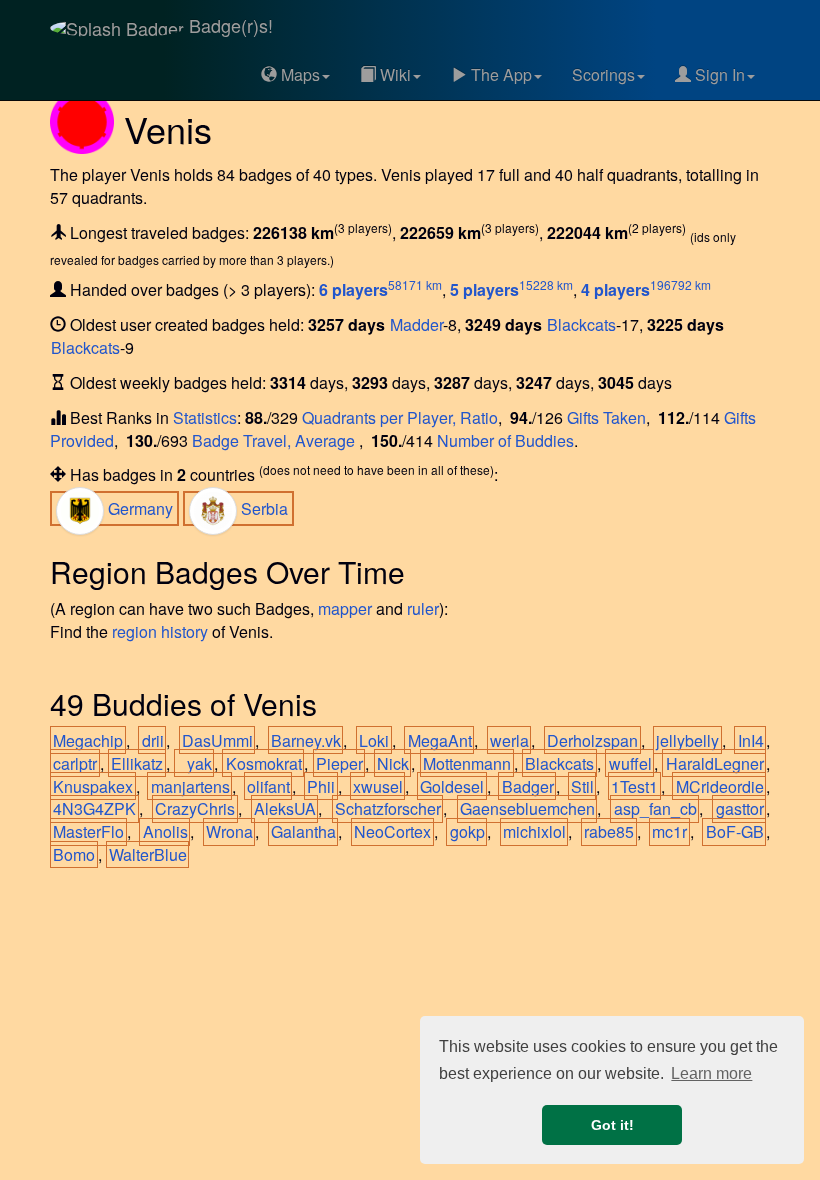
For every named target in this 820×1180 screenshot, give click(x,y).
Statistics (205, 417)
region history (160, 631)
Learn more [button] (711, 1073)
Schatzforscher (388, 808)
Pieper (339, 763)
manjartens (190, 786)
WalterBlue (148, 854)
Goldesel (452, 786)
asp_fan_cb (655, 808)
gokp (467, 831)
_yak (195, 763)
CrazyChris (195, 808)
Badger (528, 786)
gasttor (740, 808)
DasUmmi (217, 740)
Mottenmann (467, 763)
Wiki (393, 74)
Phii (321, 786)
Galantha (303, 831)
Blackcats (581, 324)
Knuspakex (93, 786)
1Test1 (634, 786)
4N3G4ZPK (94, 808)
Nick (393, 763)
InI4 (751, 740)
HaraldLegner (715, 763)
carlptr (75, 763)
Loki (374, 740)
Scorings (603, 74)
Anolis (165, 831)
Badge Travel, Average (275, 440)
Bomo (74, 854)
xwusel (378, 786)
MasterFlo (88, 831)
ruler (423, 608)
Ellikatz (137, 763)
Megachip (88, 740)
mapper (345, 608)
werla (509, 740)
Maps (298, 74)
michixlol (534, 831)
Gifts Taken (606, 417)
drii (153, 740)
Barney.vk (306, 740)
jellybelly (687, 740)
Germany (138, 508)
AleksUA (285, 808)
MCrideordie (720, 786)
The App (499, 74)
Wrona (229, 831)
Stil (582, 786)
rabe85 (609, 831)
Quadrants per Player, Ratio (400, 417)
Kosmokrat (264, 763)
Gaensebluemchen (527, 808)
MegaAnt (440, 740)
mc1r (669, 831)
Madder (416, 324)
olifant (268, 786)
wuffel (630, 763)
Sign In (718, 74)
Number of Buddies (505, 440)
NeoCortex (392, 831)
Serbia (262, 508)
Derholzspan (592, 740)
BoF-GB (735, 831)
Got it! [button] (612, 1125)
